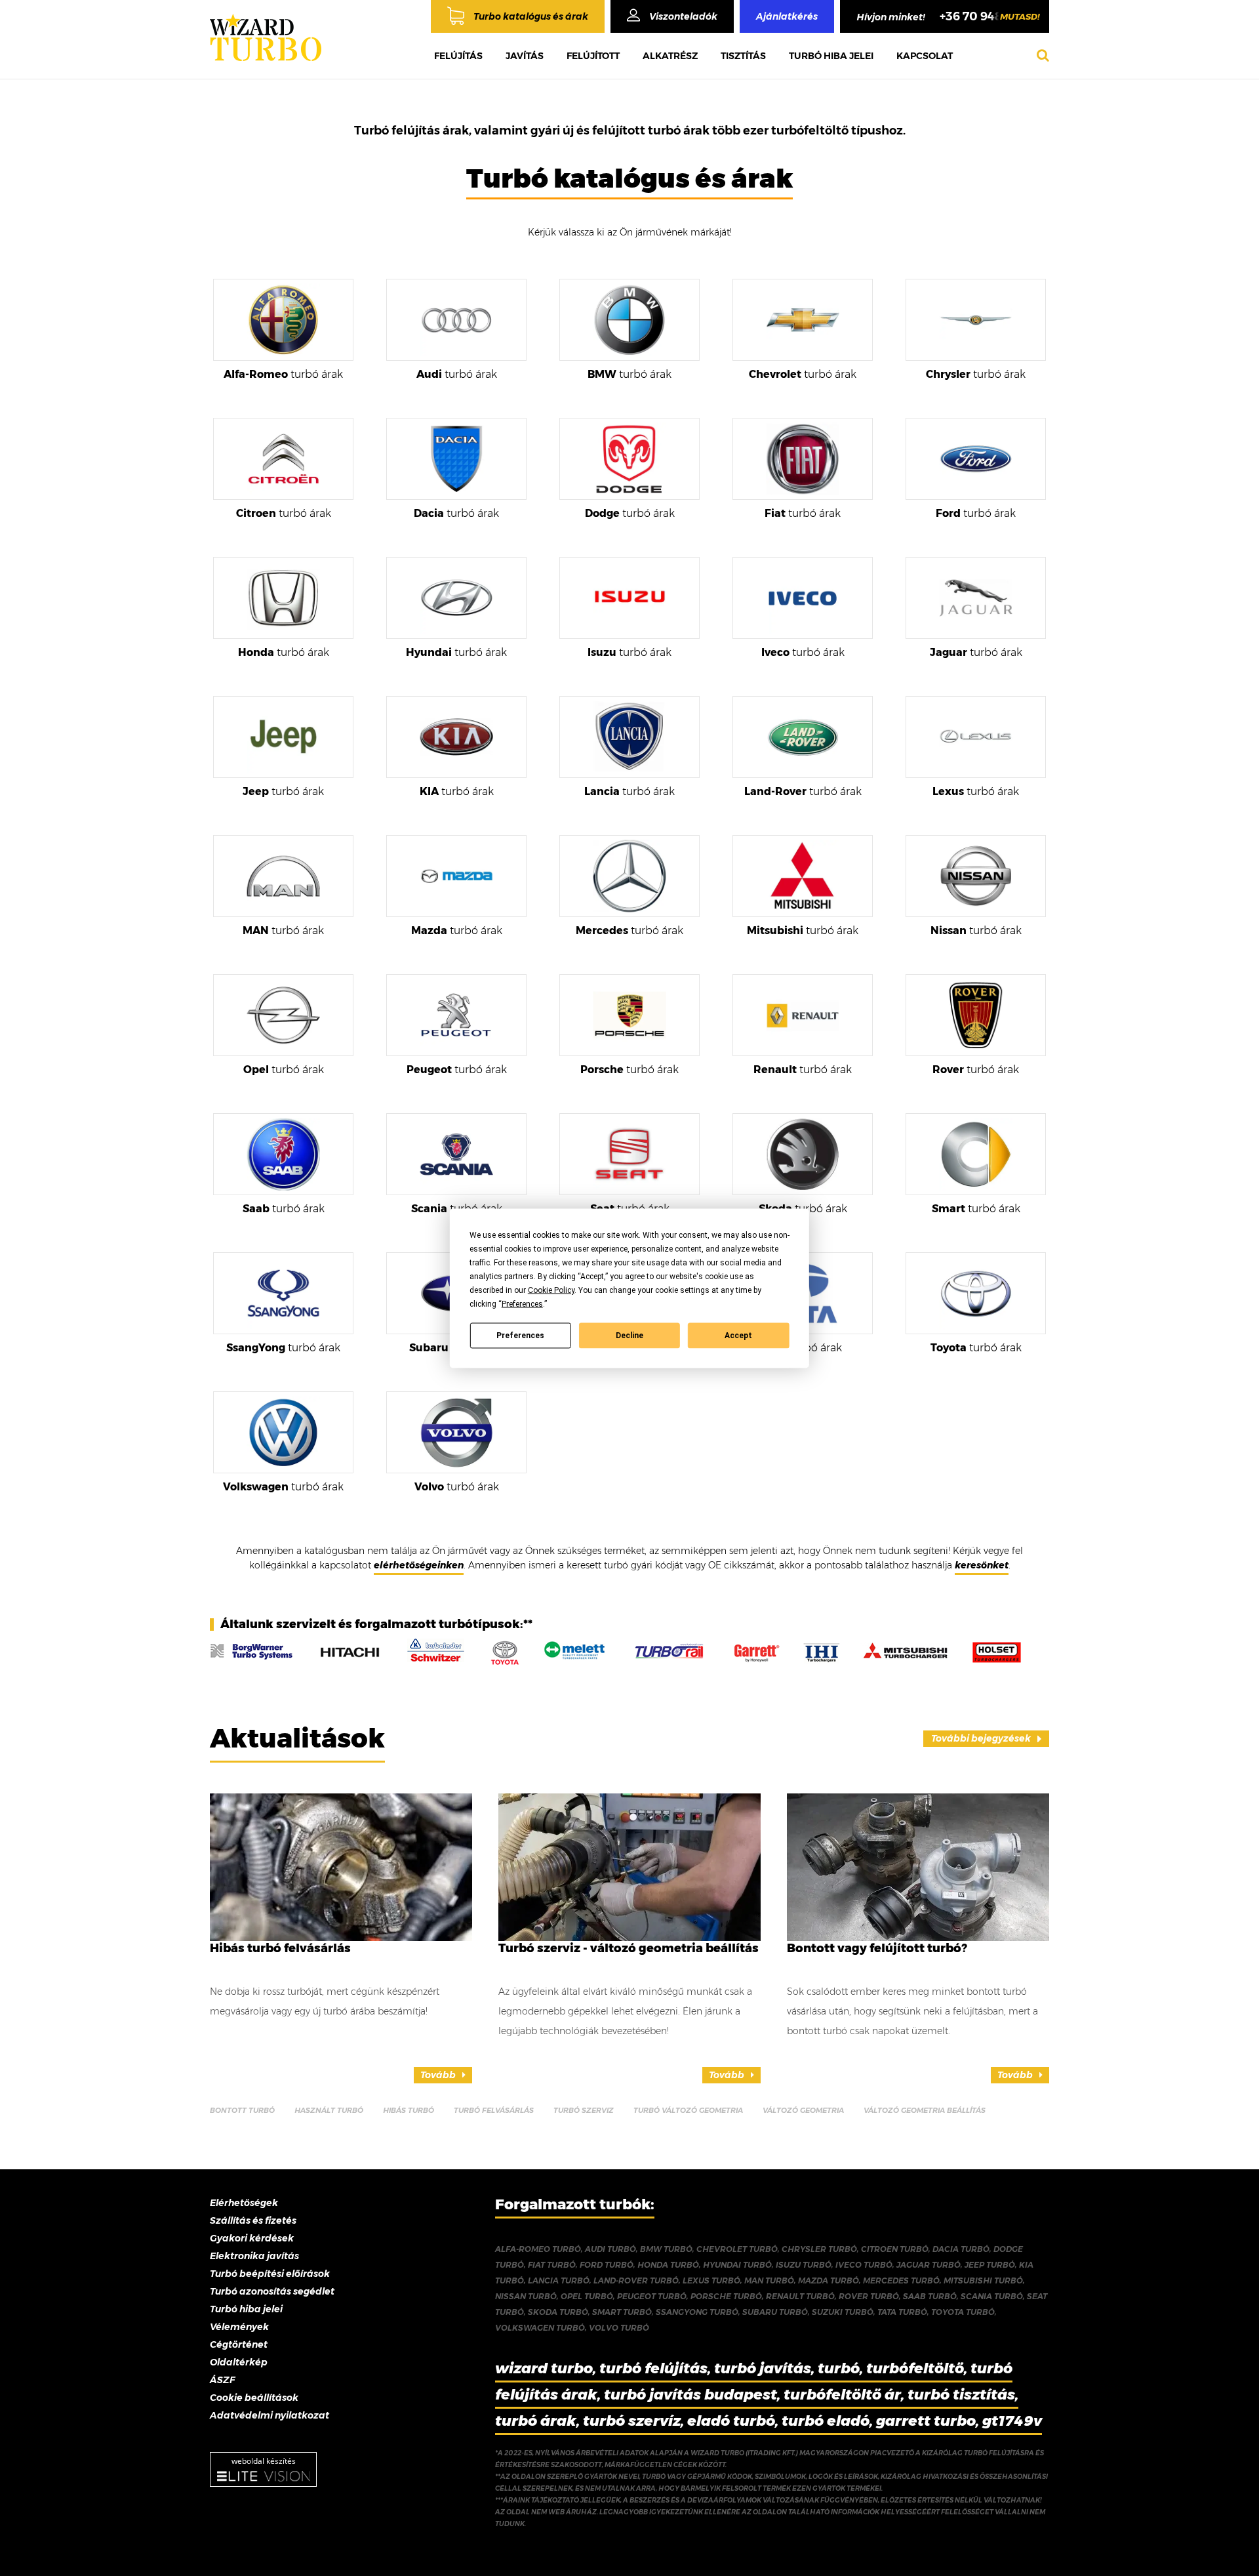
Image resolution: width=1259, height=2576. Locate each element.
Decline (629, 1336)
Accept (738, 1336)
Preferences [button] (522, 1303)
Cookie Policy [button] (551, 1290)
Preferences (520, 1336)
